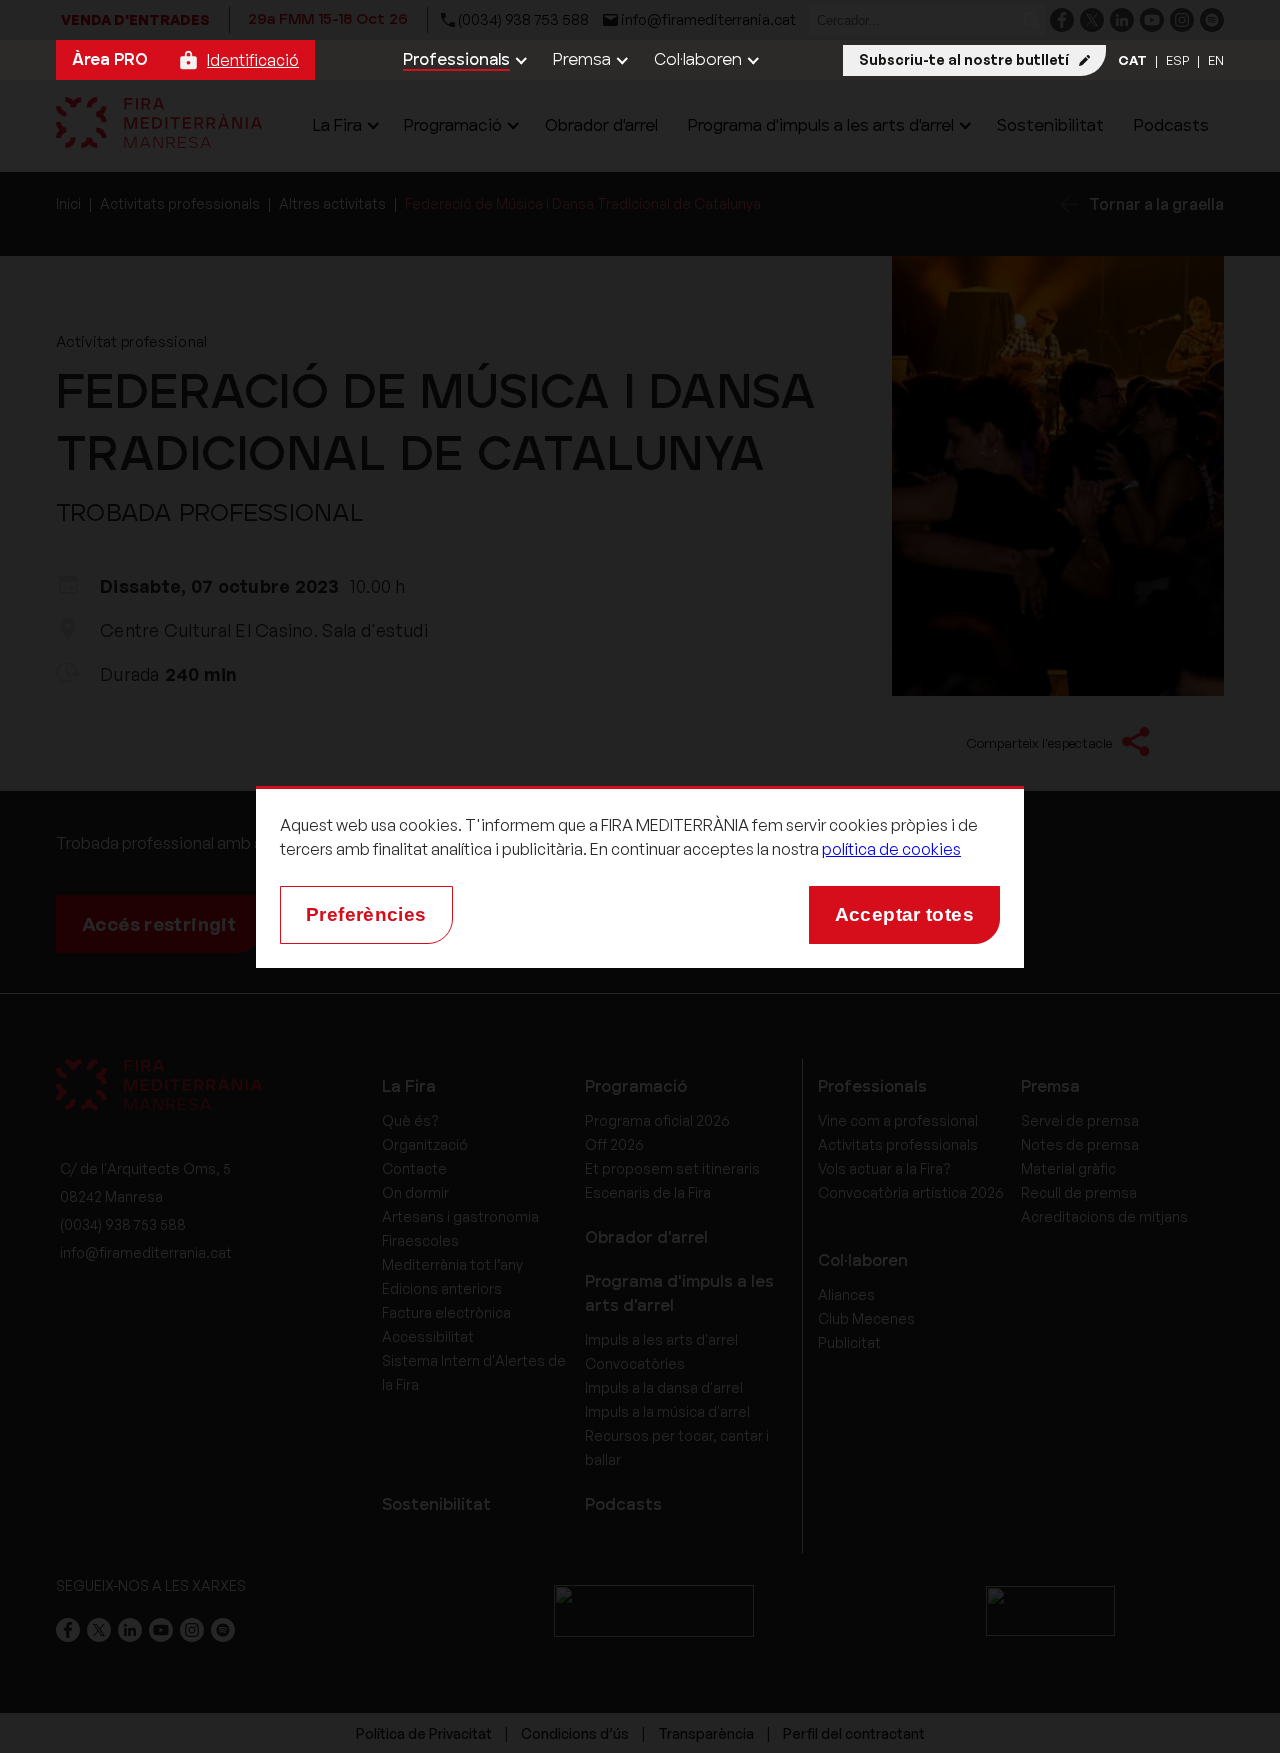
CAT (1132, 60)
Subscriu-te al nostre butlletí (964, 59)
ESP (1177, 60)
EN (1216, 60)
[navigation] (463, 60)
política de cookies (891, 849)
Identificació (253, 60)
